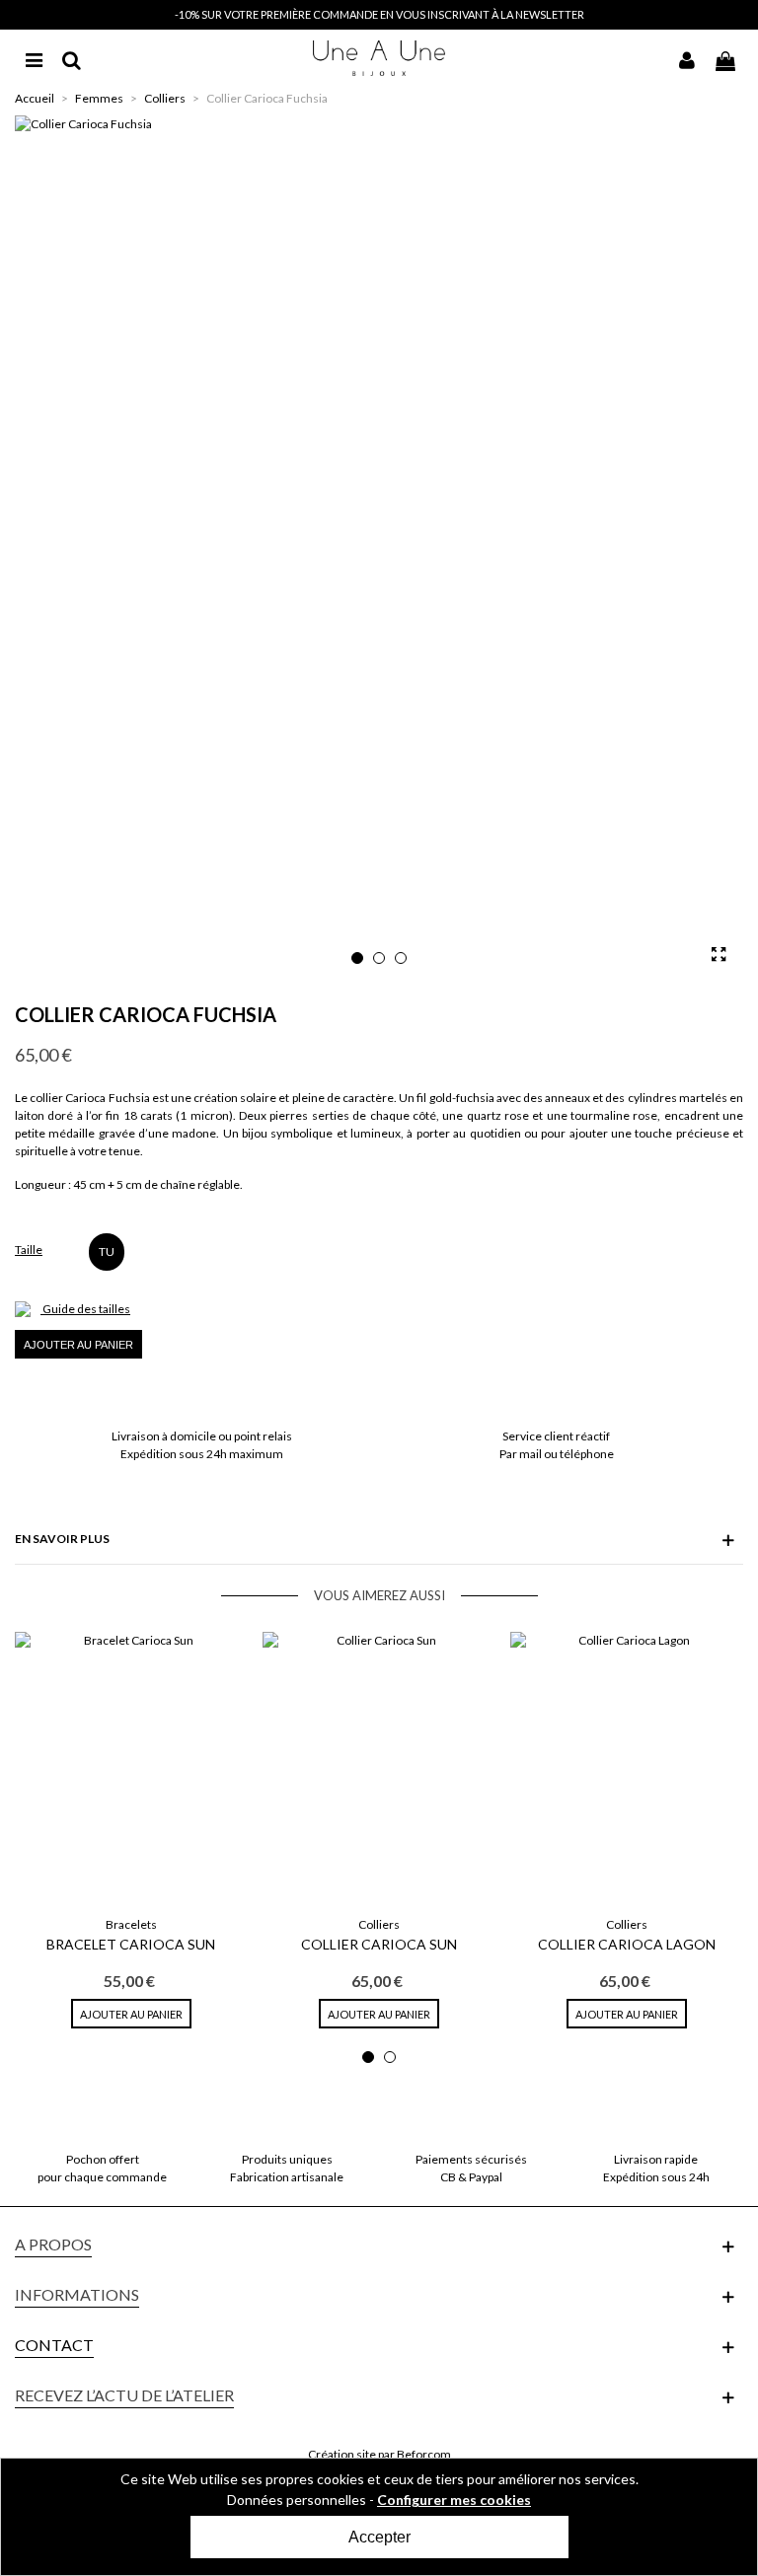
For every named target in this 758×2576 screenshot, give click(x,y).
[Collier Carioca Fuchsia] (719, 954)
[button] (357, 958)
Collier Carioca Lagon (627, 1944)
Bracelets (131, 1924)
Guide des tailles (86, 1309)
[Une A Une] (379, 58)
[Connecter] (687, 58)
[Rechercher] (71, 58)
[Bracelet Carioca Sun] (131, 1769)
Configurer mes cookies (454, 2500)
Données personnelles (297, 2500)
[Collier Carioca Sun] (379, 1769)
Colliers (379, 1924)
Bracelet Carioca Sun (131, 1944)
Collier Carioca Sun (379, 1944)
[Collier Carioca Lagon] (626, 1769)
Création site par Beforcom (379, 2454)
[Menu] (34, 58)
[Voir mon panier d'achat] (724, 58)
